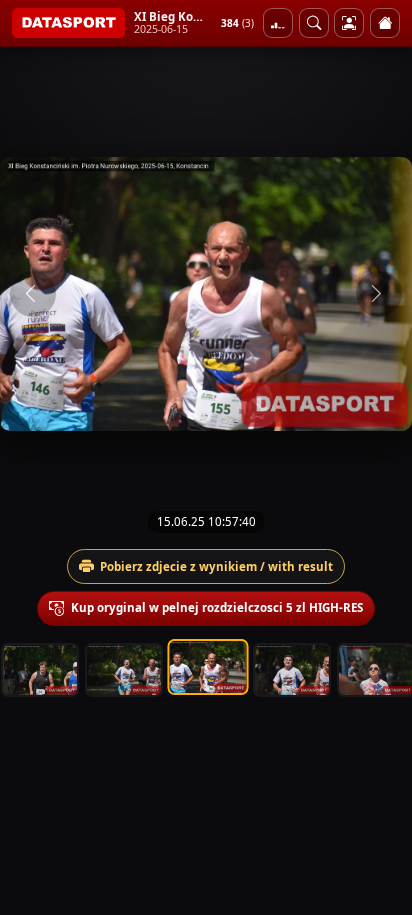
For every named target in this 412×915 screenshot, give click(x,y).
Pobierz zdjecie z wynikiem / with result (216, 566)
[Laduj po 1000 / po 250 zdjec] (278, 23)
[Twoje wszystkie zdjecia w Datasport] (349, 23)
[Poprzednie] (33, 294)
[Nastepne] (379, 294)
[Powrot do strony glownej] (385, 23)
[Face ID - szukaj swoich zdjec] (314, 23)
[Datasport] (68, 23)
